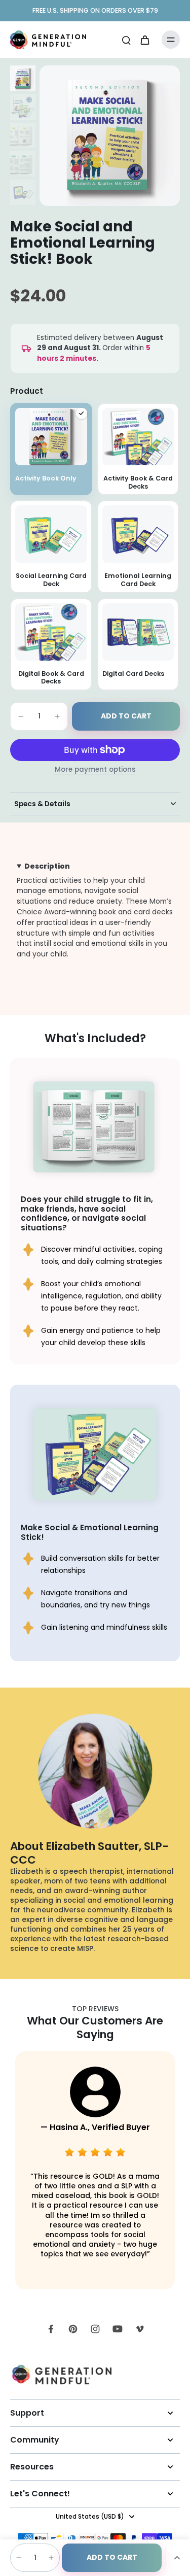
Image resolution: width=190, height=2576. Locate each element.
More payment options (95, 770)
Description (47, 866)
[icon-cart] (144, 40)
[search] (126, 40)
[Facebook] (51, 2329)
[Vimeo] (140, 2329)
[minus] (21, 716)
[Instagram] (95, 2329)
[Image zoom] (110, 136)
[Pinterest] (73, 2329)
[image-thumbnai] (23, 78)
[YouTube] (118, 2329)
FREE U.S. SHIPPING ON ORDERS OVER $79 (95, 10)
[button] (126, 716)
